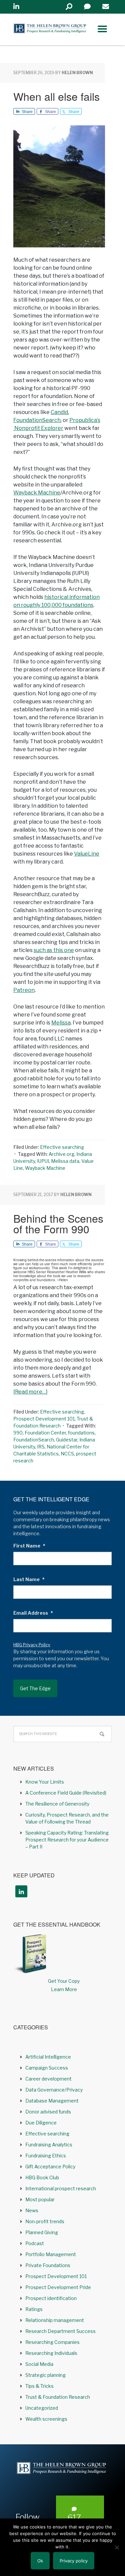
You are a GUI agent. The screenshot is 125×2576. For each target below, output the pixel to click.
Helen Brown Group (50, 29)
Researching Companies (52, 2342)
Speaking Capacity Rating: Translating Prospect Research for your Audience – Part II (67, 1840)
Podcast (35, 2243)
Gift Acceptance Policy (50, 2167)
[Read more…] (30, 1392)
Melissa (61, 1023)
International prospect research (61, 2188)
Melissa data (65, 1161)
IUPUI (43, 1161)
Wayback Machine (37, 493)
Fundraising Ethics (46, 2156)
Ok (40, 2561)
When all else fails (56, 96)
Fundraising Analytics (49, 2145)
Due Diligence (41, 2123)
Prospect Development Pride (58, 2287)
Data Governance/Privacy (54, 2090)
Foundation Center (45, 1433)
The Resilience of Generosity (57, 1804)
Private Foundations (48, 2265)
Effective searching (62, 1147)
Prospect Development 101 (44, 1419)
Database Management (52, 2101)
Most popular (40, 2199)
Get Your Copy (64, 1981)
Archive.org (61, 1154)
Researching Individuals (51, 2353)
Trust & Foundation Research (58, 2397)
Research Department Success (60, 2331)
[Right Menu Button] (102, 29)
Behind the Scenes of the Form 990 (58, 1223)
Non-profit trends (45, 2221)
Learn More (64, 1989)
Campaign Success (47, 2068)
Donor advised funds (48, 2112)
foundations (81, 1433)
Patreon (24, 990)
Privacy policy (74, 2561)
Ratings (34, 2309)
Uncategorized (42, 2408)
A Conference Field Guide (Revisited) (66, 1793)
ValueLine (87, 854)
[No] (117, 2547)
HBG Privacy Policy (32, 1645)
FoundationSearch (37, 420)
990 (18, 1433)
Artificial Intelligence (48, 2057)
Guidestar (67, 1440)
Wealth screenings (46, 2419)
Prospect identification (51, 2298)
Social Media (39, 2364)
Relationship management (55, 2320)
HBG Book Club (42, 2177)
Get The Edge (35, 1688)
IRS (41, 1447)
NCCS (67, 1454)
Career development (48, 2079)
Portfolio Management (51, 2254)
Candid (59, 412)
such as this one (54, 950)
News (32, 2210)
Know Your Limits (45, 1782)
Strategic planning (45, 2375)
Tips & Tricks (39, 2386)
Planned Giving (42, 2232)
